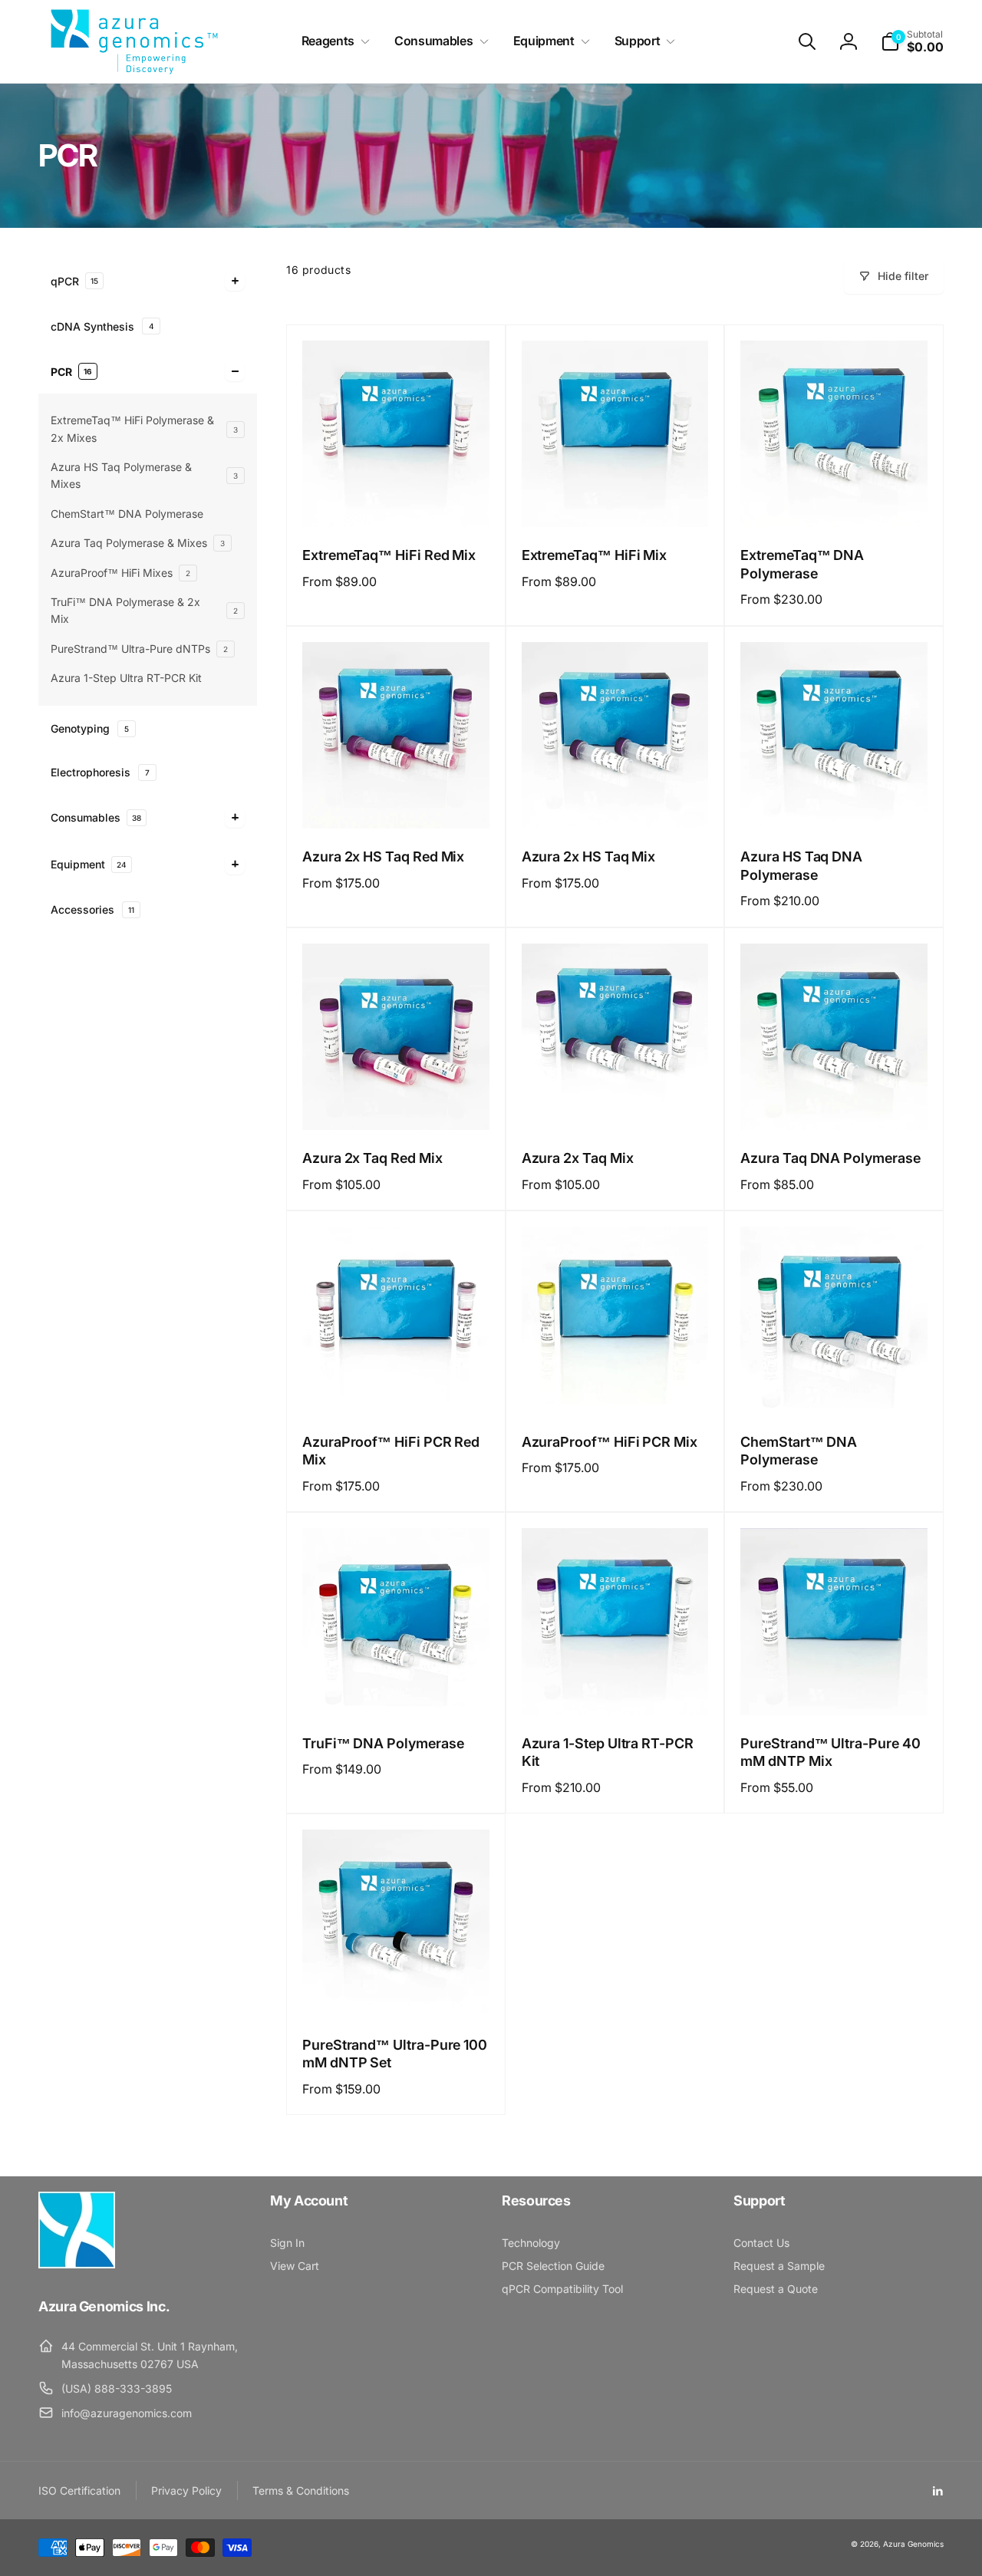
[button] (333, 41)
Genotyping (90, 728)
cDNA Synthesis (102, 326)
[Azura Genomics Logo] (77, 2264)
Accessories (92, 909)
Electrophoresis (100, 771)
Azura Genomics (913, 2544)
